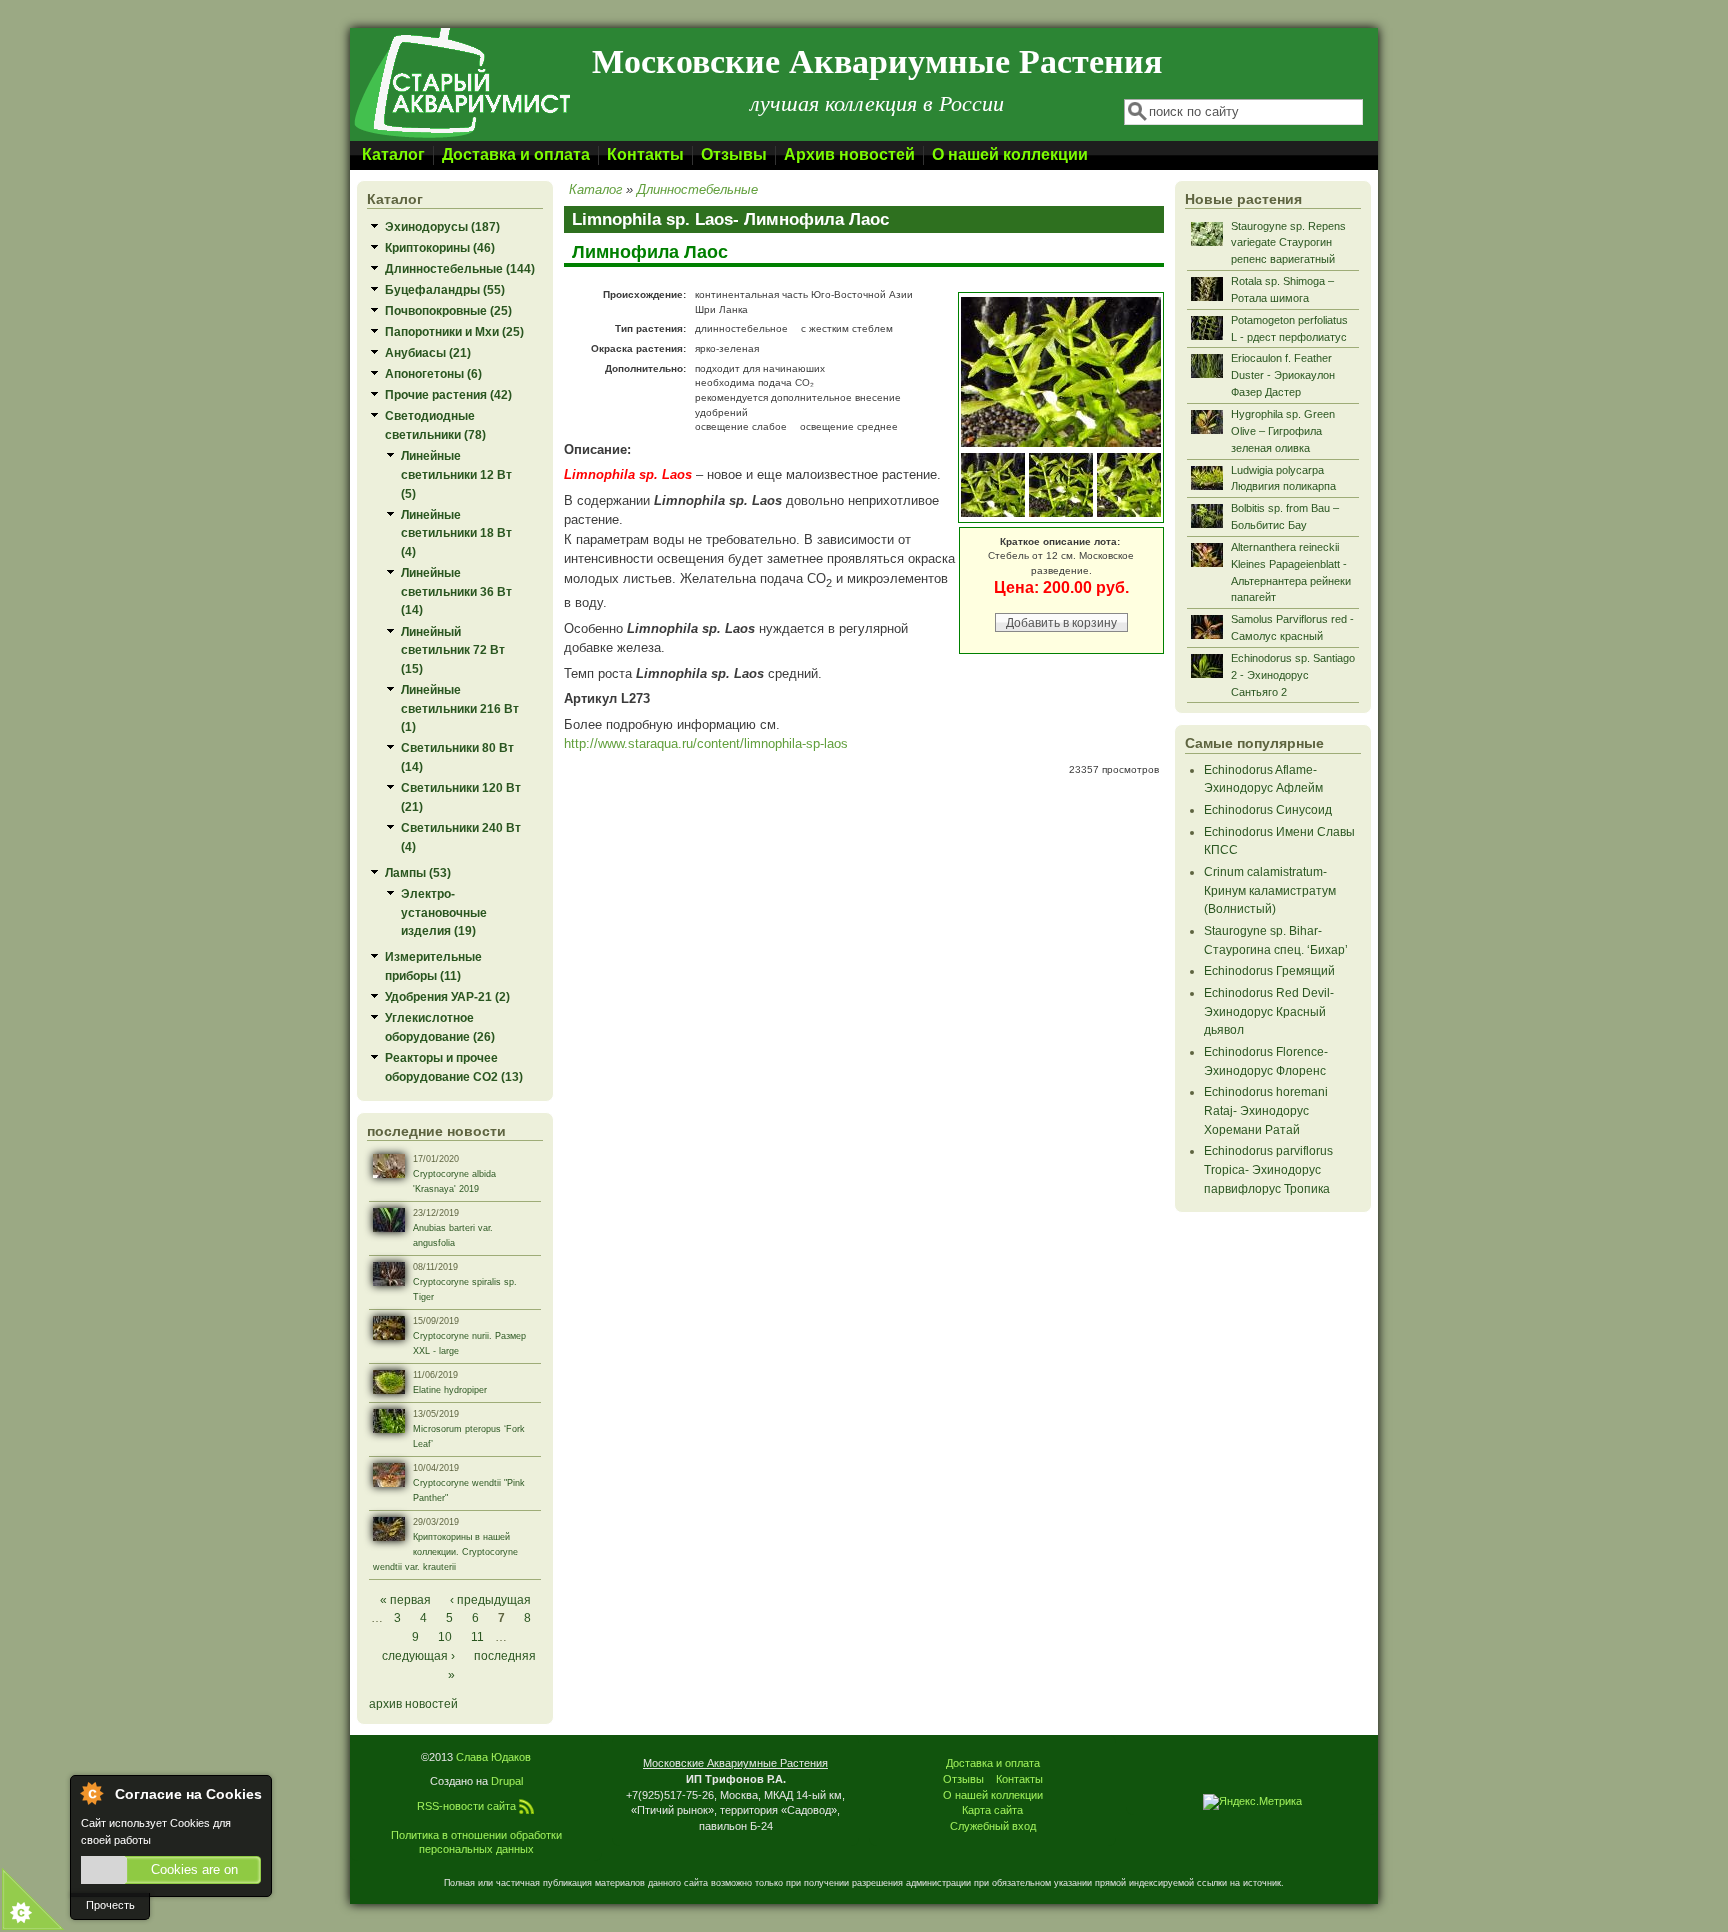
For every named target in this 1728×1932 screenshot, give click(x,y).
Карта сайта (992, 1810)
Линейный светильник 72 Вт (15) (453, 650)
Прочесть (110, 1905)
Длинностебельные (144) (460, 268)
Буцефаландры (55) (445, 289)
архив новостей (413, 1703)
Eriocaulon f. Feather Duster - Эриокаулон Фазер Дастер (1283, 375)
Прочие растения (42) (448, 394)
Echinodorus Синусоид (1268, 809)
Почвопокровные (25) (448, 310)
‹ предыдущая (490, 1599)
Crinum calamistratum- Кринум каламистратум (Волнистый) (1270, 890)
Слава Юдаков (493, 1757)
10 (445, 1636)
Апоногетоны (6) (433, 373)
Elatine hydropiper (450, 1390)
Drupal (507, 1781)
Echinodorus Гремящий (1269, 970)
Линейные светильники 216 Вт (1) (460, 708)
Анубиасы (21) (428, 352)
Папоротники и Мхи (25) (454, 331)
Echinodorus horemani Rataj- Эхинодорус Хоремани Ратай (1266, 1110)
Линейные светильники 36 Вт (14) (456, 591)
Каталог (393, 154)
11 (477, 1636)
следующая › (418, 1655)
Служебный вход (993, 1826)
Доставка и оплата (516, 154)
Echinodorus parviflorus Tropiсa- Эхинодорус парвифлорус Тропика (1268, 1169)
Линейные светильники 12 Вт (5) (456, 474)
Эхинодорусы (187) (442, 226)
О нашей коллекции (1010, 154)
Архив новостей (849, 154)
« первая (405, 1599)
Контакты (645, 154)
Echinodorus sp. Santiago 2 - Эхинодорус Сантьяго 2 (1293, 675)
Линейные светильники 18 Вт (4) (456, 533)
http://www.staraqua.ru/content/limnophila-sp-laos (706, 743)
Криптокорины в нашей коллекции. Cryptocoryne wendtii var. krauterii (445, 1552)
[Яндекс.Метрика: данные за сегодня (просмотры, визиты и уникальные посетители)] (1252, 1802)
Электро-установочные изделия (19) (444, 912)
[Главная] (461, 136)
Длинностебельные (697, 189)
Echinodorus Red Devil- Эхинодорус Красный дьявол (1269, 1011)
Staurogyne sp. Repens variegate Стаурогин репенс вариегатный (1288, 243)
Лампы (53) (418, 872)
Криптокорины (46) (440, 247)
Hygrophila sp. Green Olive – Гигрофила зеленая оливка (1283, 431)
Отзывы (734, 154)
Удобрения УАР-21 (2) (447, 996)
